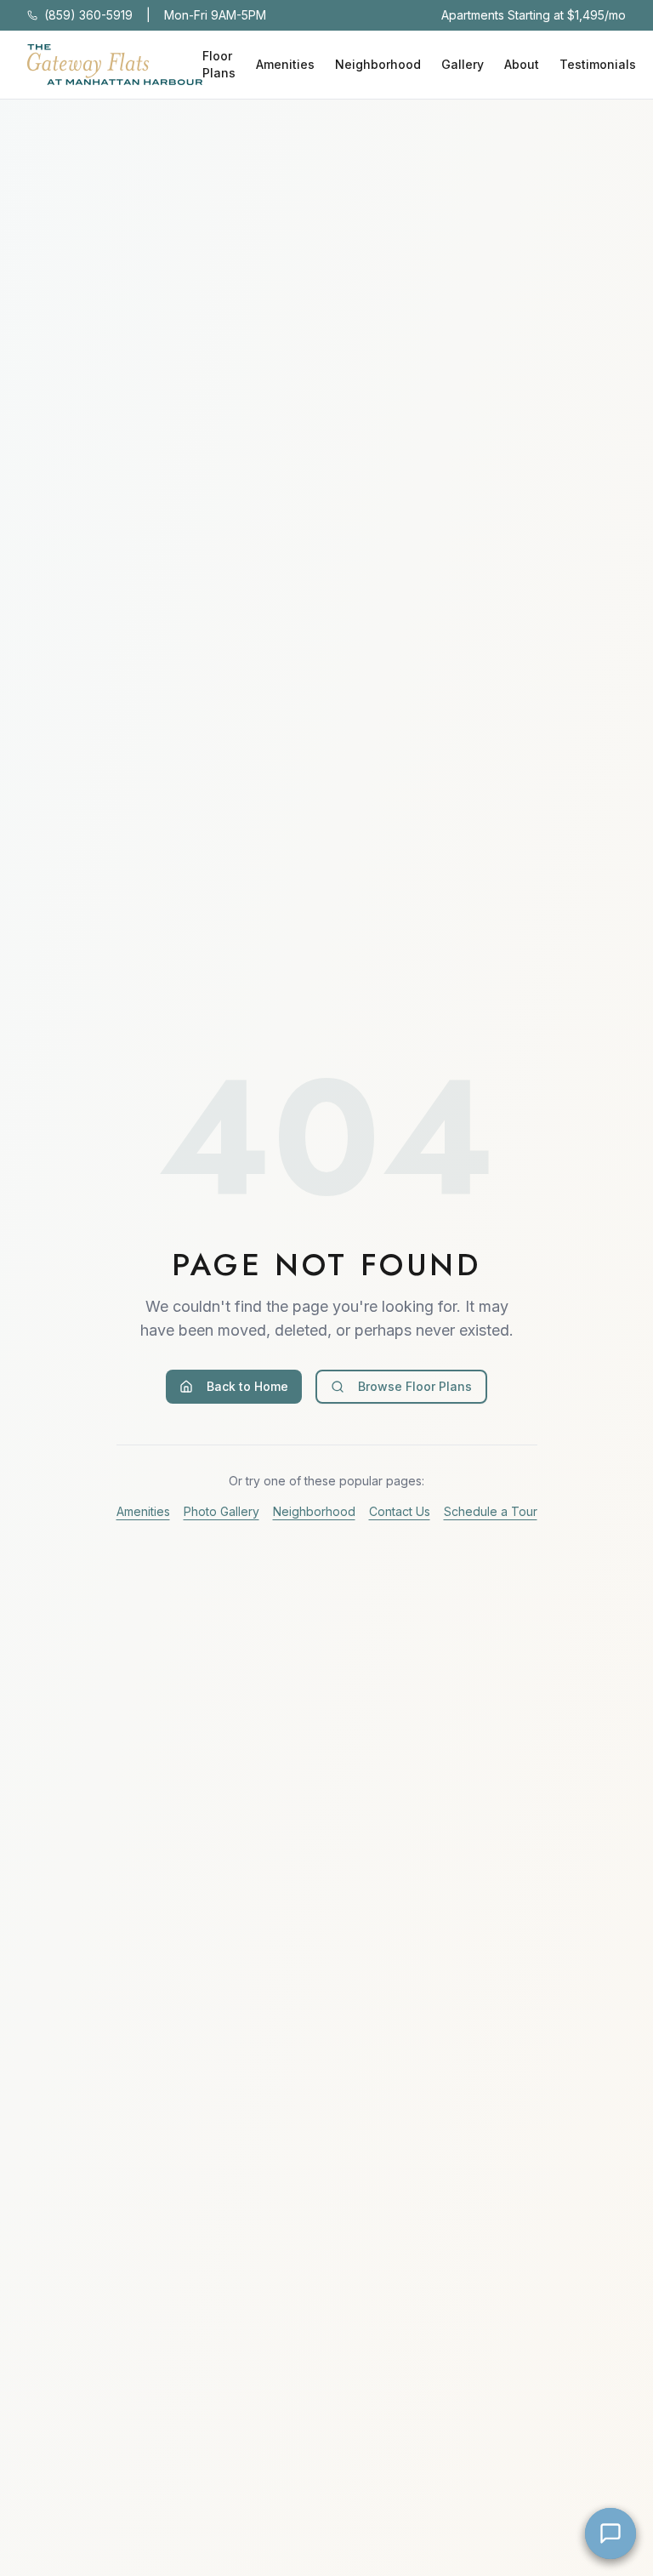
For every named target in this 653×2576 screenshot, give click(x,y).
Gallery (463, 64)
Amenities (285, 64)
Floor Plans (219, 64)
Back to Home (247, 1386)
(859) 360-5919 (88, 15)
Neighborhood (378, 64)
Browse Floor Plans (415, 1386)
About (522, 64)
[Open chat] (610, 2533)
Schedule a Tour (491, 1511)
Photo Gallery (221, 1511)
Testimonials (598, 64)
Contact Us (400, 1511)
